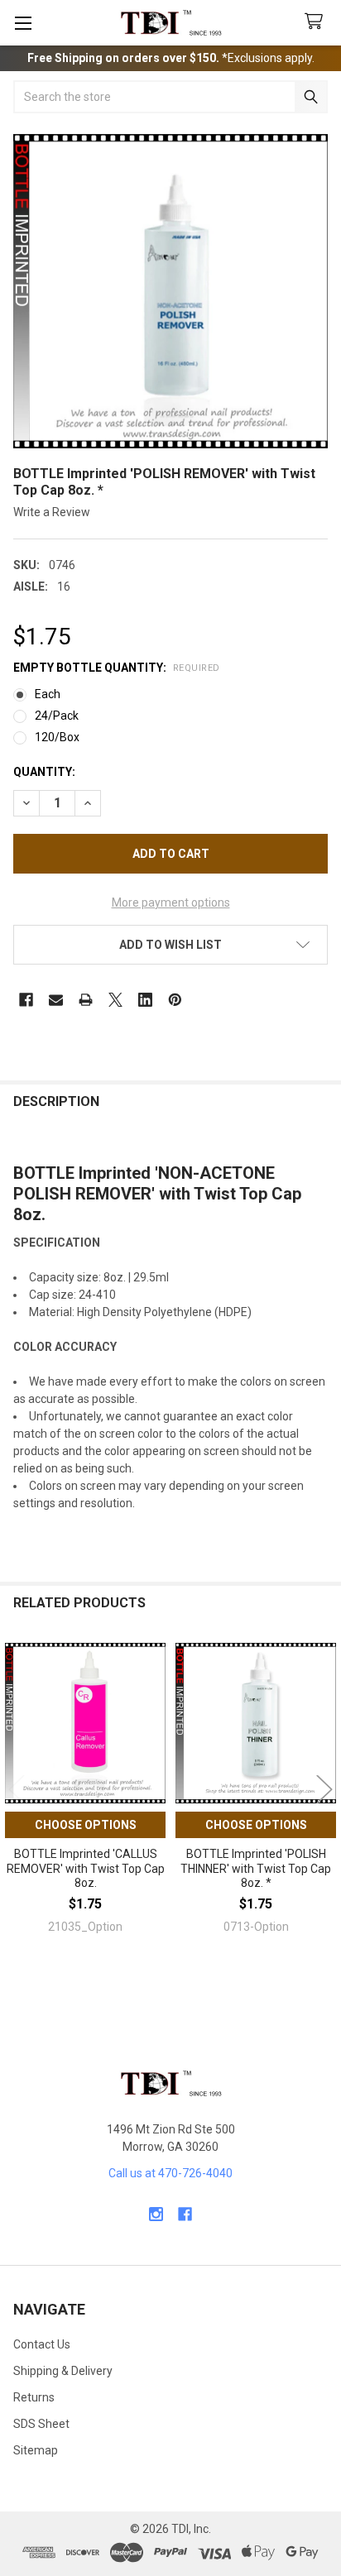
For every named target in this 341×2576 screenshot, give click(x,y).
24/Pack (57, 716)
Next (324, 1789)
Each (48, 694)
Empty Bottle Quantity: (117, 668)
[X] (115, 1000)
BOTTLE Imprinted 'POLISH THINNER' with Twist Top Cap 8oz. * (256, 1868)
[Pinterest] (175, 1000)
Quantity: (44, 772)
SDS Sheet (41, 2424)
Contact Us (42, 2344)
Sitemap (36, 2450)
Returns (34, 2397)
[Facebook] (26, 1000)
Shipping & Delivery (63, 2371)
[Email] (56, 1000)
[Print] (86, 1000)
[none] (170, 291)
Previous (17, 1789)
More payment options (171, 903)
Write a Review (52, 512)
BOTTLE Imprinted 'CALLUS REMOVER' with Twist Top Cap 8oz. (86, 1868)
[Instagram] (156, 2214)
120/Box (57, 737)
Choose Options (86, 1825)
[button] (170, 945)
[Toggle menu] (23, 23)
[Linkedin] (145, 1000)
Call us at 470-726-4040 (170, 2173)
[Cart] (317, 22)
